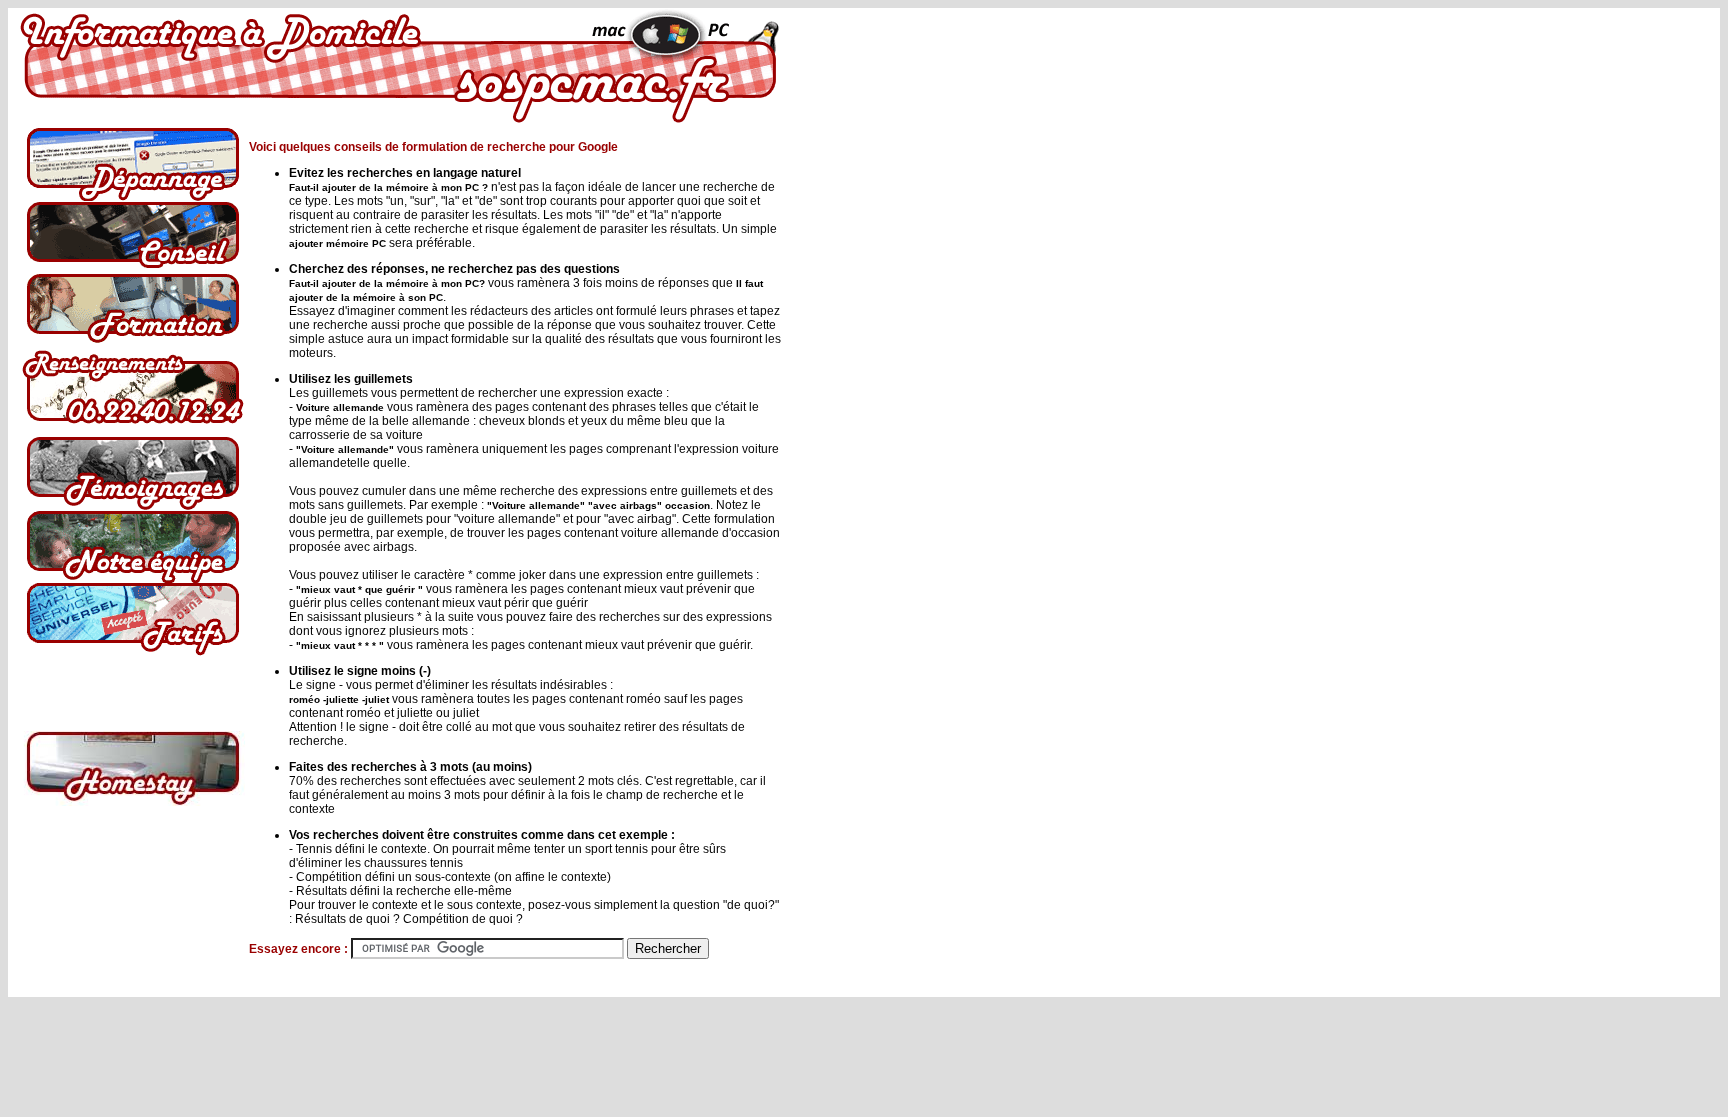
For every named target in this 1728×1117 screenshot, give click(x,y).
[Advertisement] (871, 434)
